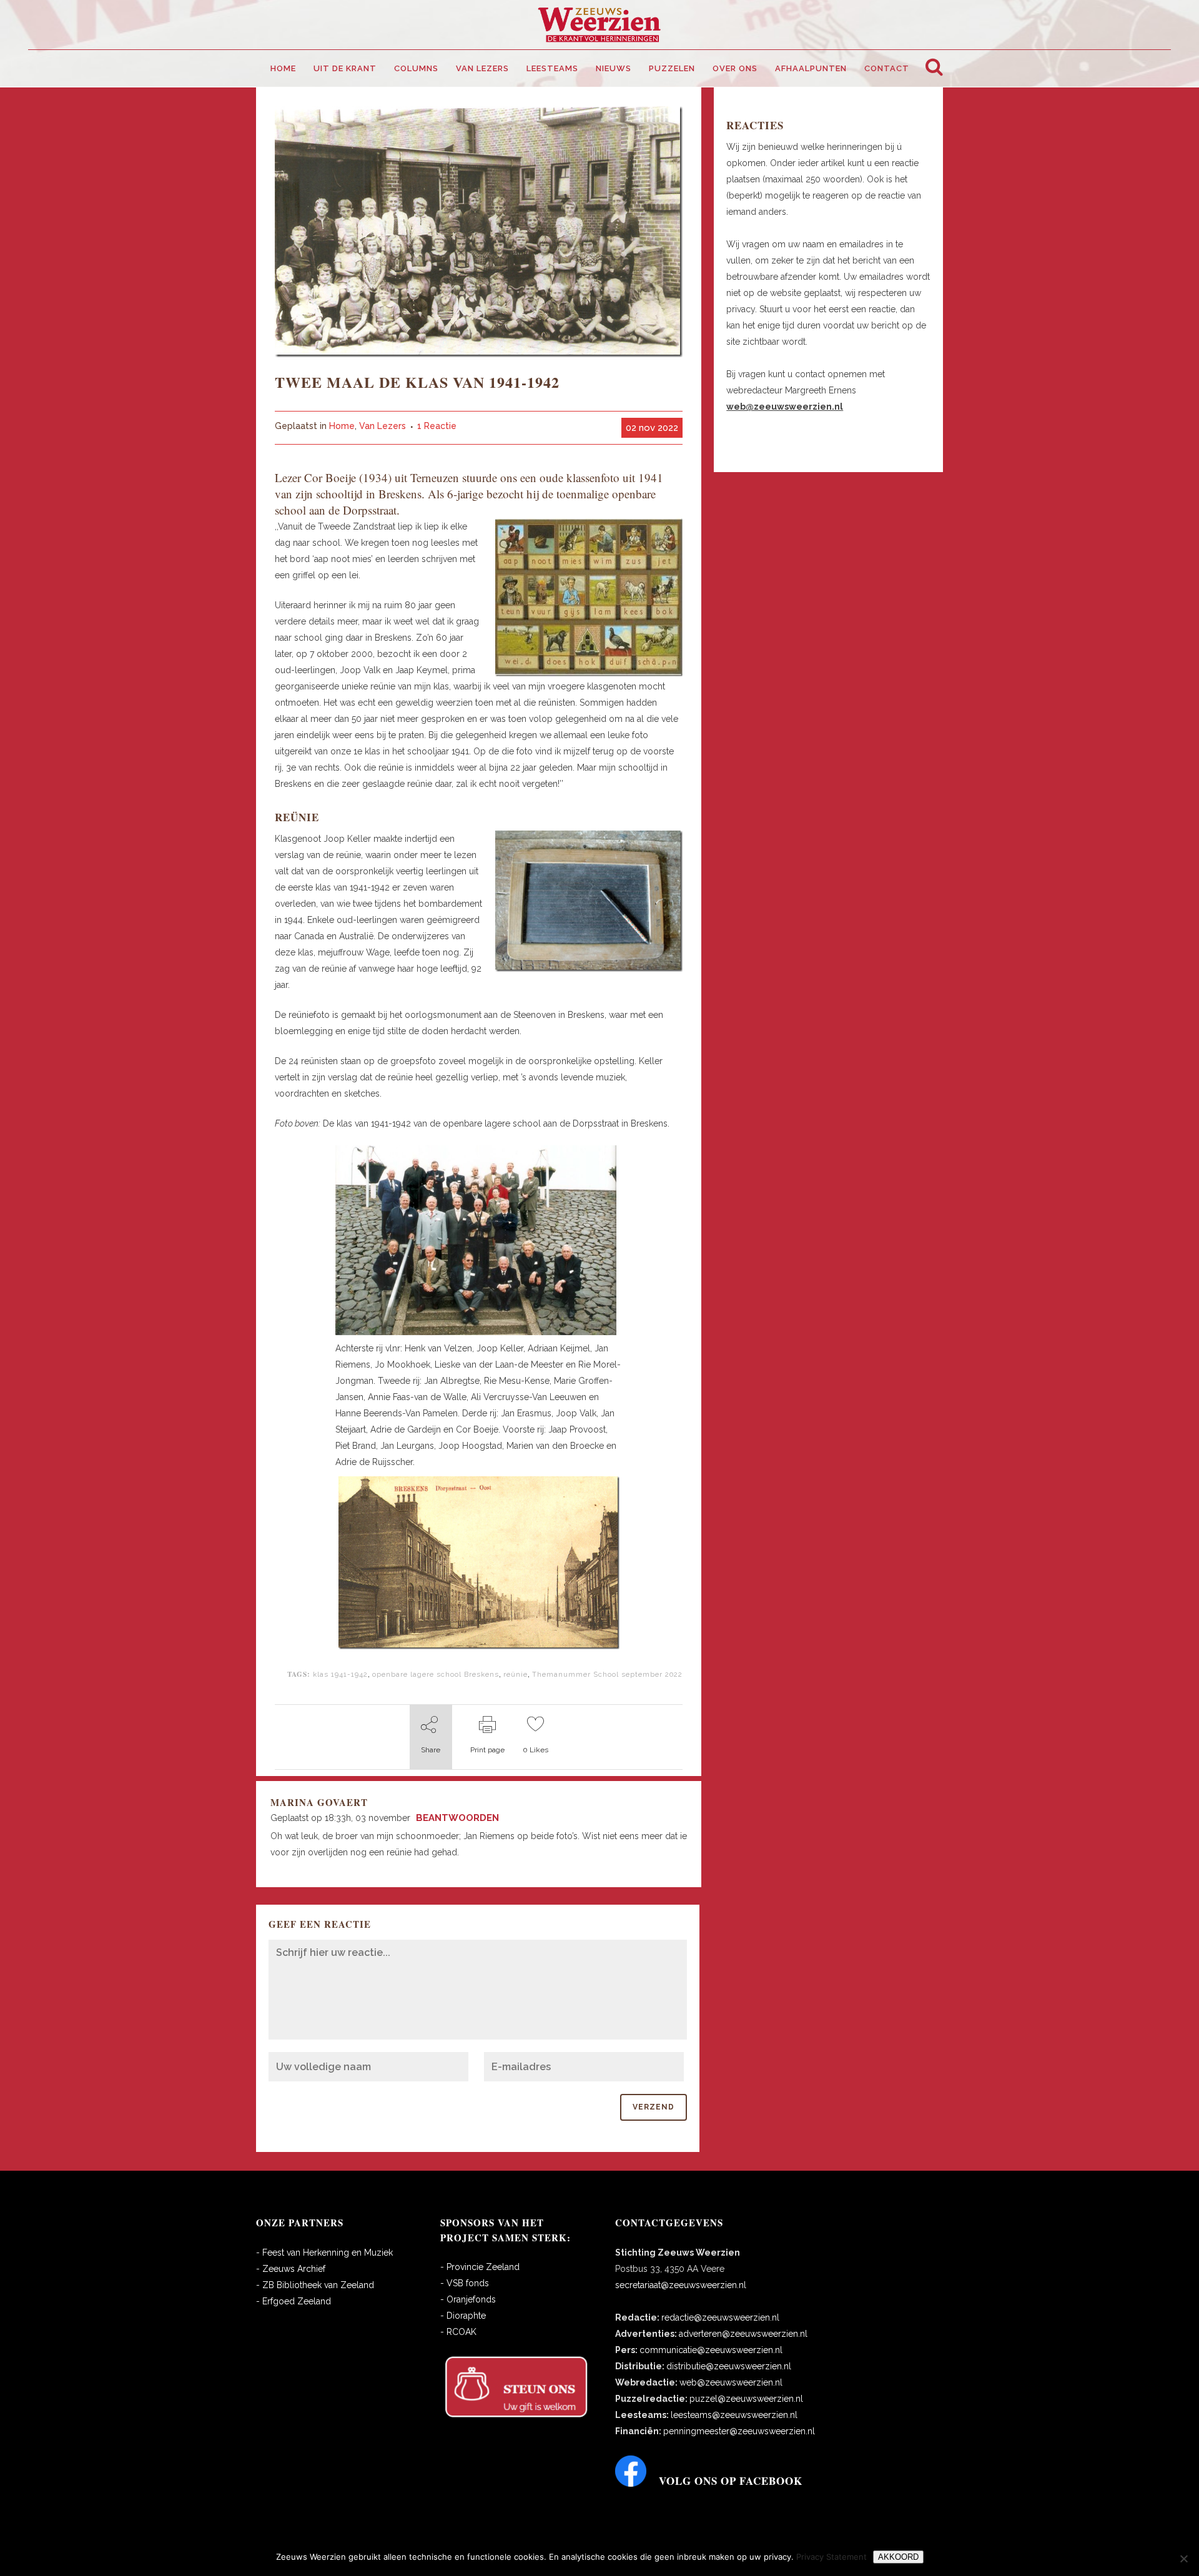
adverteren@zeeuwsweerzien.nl (743, 2334)
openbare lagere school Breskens (436, 1674)
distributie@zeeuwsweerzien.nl (729, 2366)
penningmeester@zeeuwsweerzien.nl (739, 2431)
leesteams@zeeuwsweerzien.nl (734, 2415)
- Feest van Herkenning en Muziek (324, 2253)
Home (342, 426)
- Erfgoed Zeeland (294, 2301)
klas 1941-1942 (340, 1674)
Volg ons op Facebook (731, 2481)
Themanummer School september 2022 (607, 1674)
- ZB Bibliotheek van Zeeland (315, 2285)
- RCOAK (458, 2332)
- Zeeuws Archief (291, 2269)
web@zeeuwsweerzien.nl (731, 2382)
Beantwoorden (457, 1818)
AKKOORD (898, 2557)
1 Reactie (437, 426)
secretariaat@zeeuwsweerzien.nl (681, 2285)
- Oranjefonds (468, 2299)
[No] (1183, 2559)
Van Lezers (382, 426)
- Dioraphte (463, 2316)
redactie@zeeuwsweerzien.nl (720, 2317)
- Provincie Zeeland (480, 2267)
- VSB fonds (465, 2283)
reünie (516, 1674)
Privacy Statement (831, 2557)
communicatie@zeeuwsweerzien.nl (711, 2350)
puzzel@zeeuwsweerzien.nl (746, 2399)
